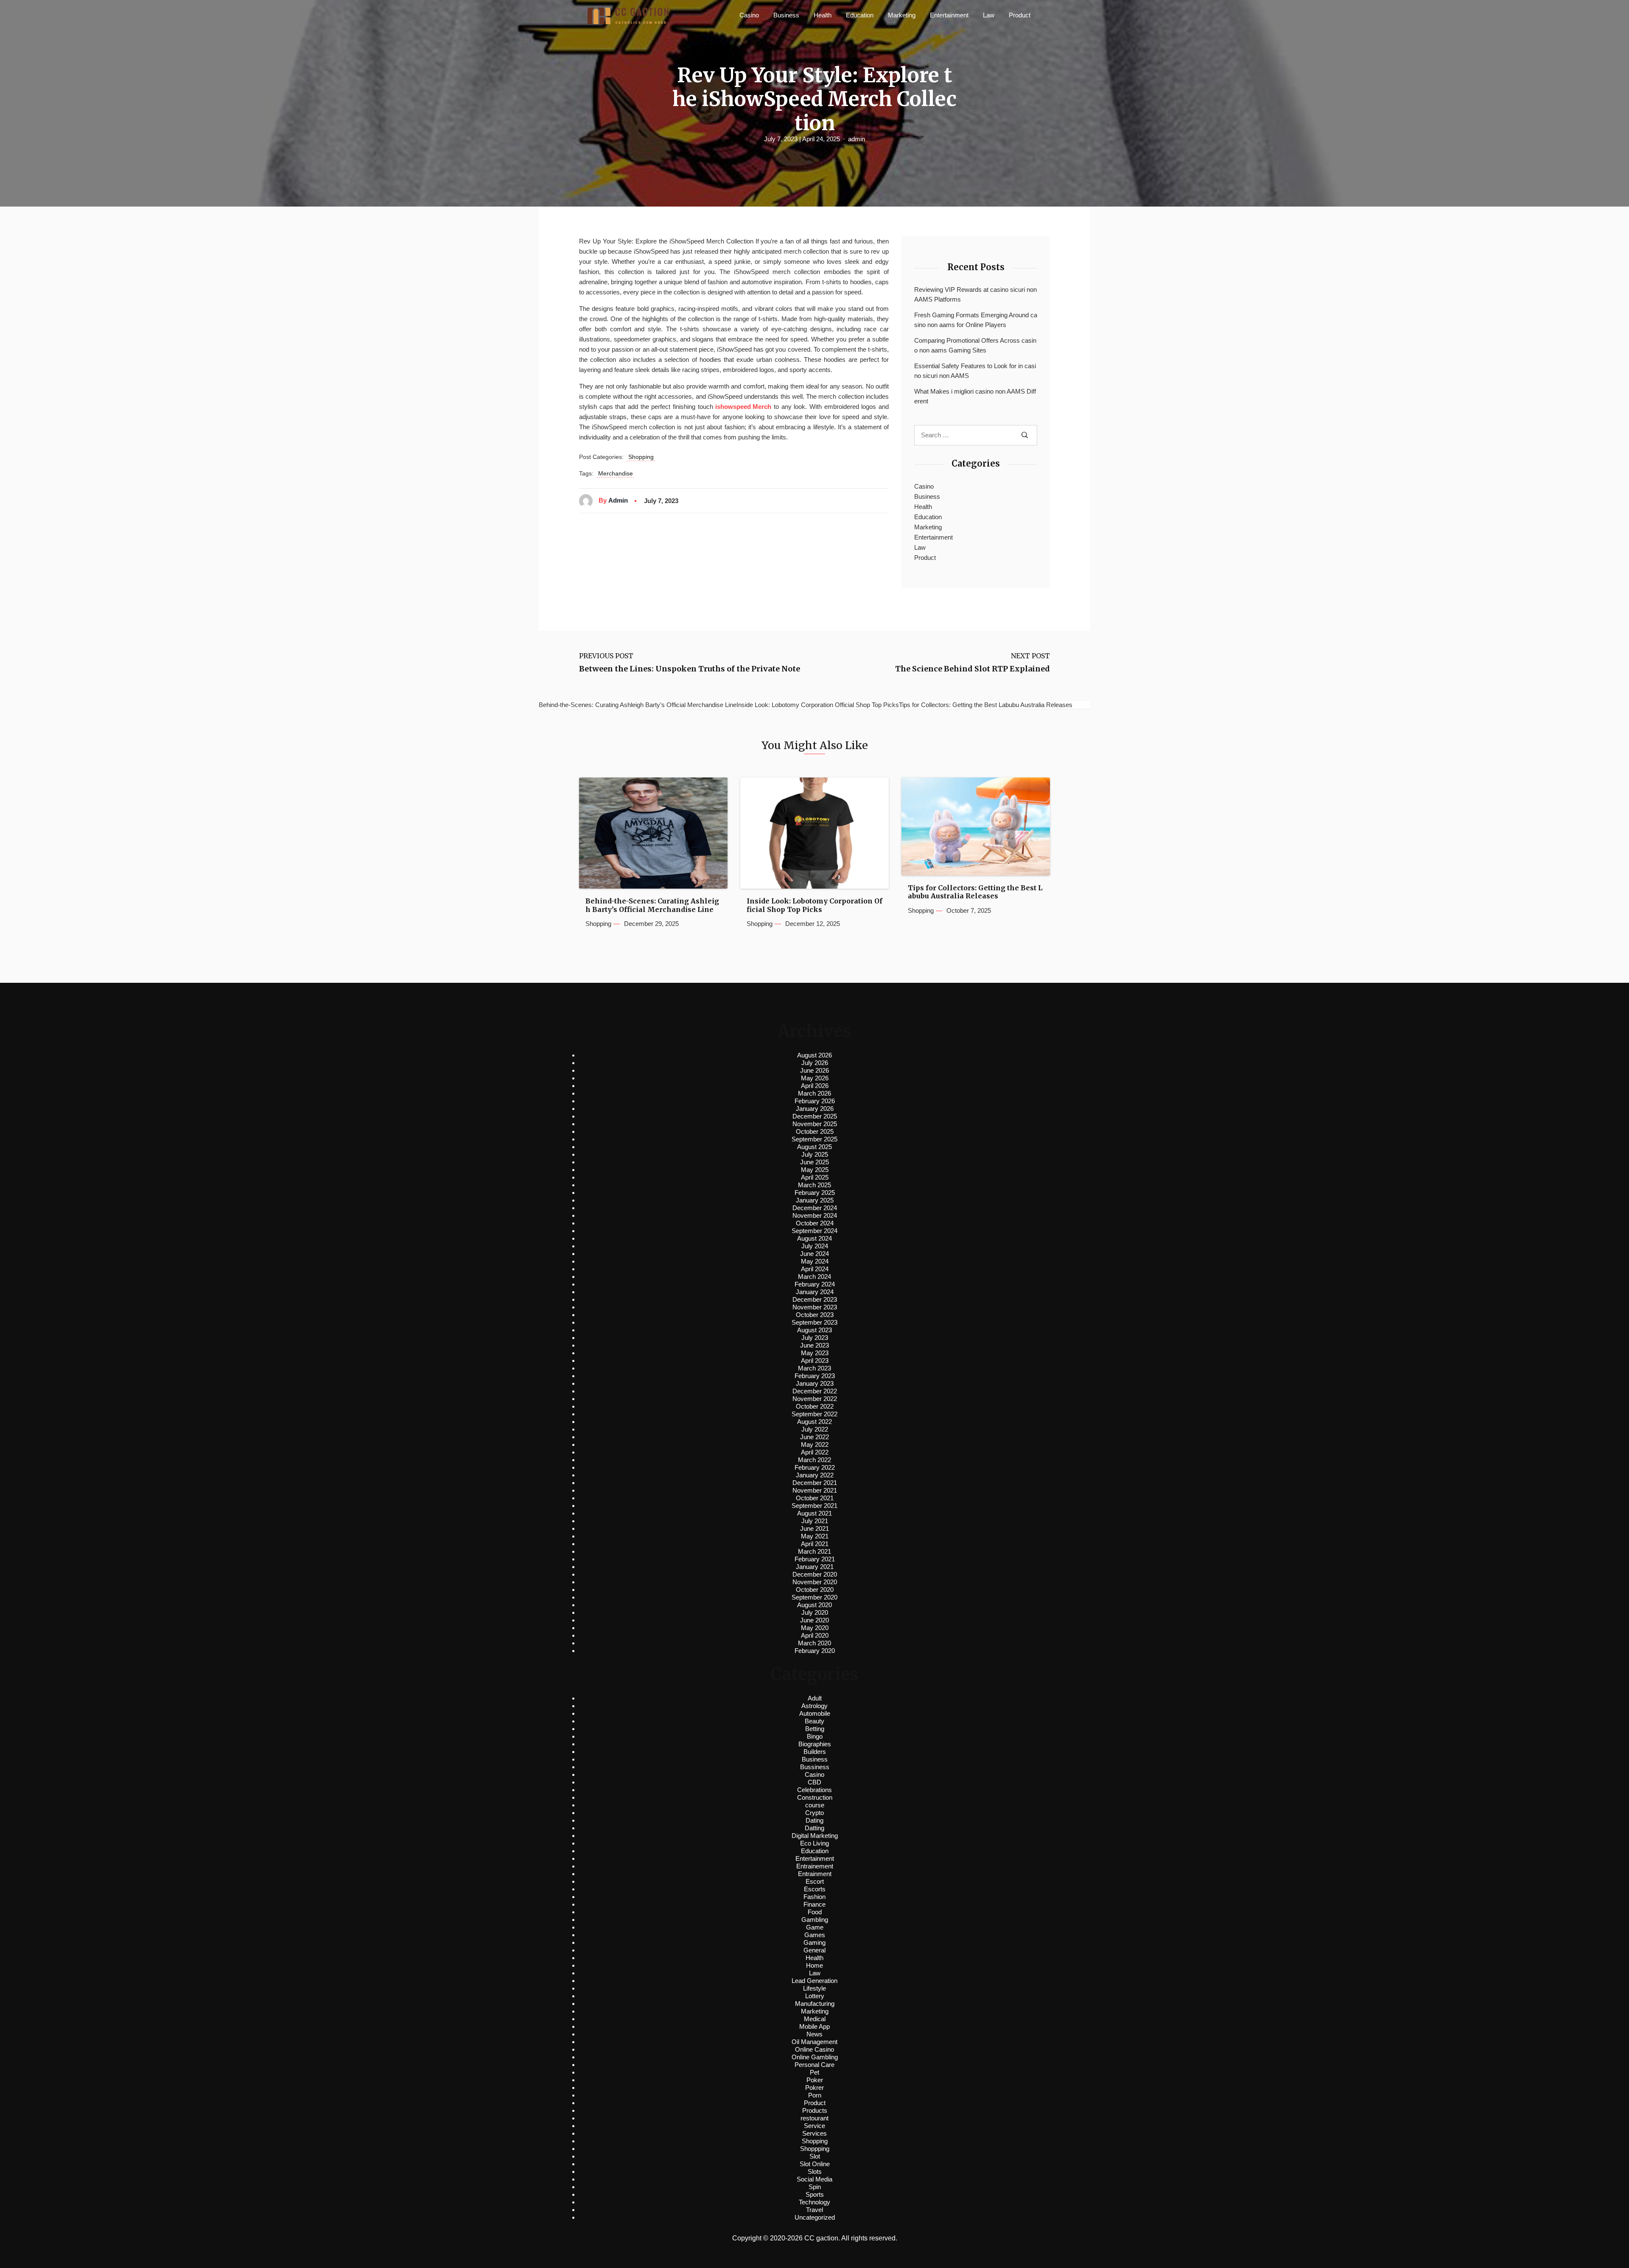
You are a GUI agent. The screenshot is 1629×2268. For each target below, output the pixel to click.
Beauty (814, 1721)
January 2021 (815, 1567)
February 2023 (815, 1376)
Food (815, 1912)
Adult (815, 1698)
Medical (815, 2019)
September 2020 (814, 1597)
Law (989, 15)
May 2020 (815, 1628)
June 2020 (814, 1620)
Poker (815, 2080)
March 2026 (814, 1093)
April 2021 (815, 1544)
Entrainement (815, 1866)
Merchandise (616, 473)
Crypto (814, 1813)
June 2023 (814, 1345)
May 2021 (815, 1536)
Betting (815, 1729)
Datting (814, 1828)
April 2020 (815, 1635)
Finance (814, 1904)
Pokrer (814, 2088)
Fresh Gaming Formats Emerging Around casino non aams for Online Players (976, 320)
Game (815, 1927)
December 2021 (815, 1483)
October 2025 (815, 1131)
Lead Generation (814, 1981)
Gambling (815, 1920)
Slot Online (815, 2164)
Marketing (902, 15)
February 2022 (815, 1467)
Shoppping (815, 2149)
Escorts (815, 1889)
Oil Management (814, 2042)
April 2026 (815, 1086)
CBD (814, 1782)
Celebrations (814, 1790)
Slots (815, 2172)
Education (860, 15)
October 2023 (815, 1315)
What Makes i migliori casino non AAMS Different (975, 396)
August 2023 (814, 1330)
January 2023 (815, 1383)
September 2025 (814, 1139)
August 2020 (814, 1605)
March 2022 (814, 1460)
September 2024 (814, 1231)
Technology (814, 2202)
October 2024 (815, 1223)
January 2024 (815, 1292)
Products (815, 2110)
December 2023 (815, 1299)
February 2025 (815, 1193)
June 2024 (814, 1254)
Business (786, 15)
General (814, 1950)
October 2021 (815, 1498)
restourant (814, 2118)
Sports (815, 2194)
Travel (814, 2210)
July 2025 (815, 1154)
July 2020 (815, 1612)
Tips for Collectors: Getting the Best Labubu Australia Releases (975, 892)
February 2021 (815, 1559)
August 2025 (814, 1147)
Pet (814, 2072)
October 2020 (815, 1590)
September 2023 (814, 1322)
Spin (815, 2187)
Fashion (814, 1897)
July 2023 (815, 1338)
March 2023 (814, 1368)
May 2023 (815, 1353)
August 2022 (814, 1422)
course (815, 1805)
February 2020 (815, 1651)
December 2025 (815, 1116)
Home (814, 1965)
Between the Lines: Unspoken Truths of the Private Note (690, 669)
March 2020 (814, 1643)
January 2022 (815, 1475)
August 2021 (814, 1513)
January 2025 (815, 1200)
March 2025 (814, 1185)
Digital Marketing (815, 1836)
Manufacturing (815, 2004)
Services (814, 2133)
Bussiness (815, 1767)
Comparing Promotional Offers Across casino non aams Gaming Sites (975, 345)
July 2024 (815, 1246)
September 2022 (814, 1414)
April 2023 (815, 1361)
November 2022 (815, 1399)
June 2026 (814, 1070)
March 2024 (814, 1277)
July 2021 (815, 1521)
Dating (814, 1820)
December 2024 (815, 1208)
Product (1020, 15)
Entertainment (949, 15)
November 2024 (815, 1215)
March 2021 (814, 1551)
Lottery (815, 1996)
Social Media (814, 2179)
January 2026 (815, 1109)
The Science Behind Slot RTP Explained (973, 669)
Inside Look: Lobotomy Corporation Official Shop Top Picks (814, 905)
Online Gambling (815, 2057)
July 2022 (815, 1429)
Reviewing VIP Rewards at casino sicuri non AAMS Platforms (975, 294)
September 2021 (814, 1506)
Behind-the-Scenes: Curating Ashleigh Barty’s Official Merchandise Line (652, 905)
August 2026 (814, 1055)
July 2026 (815, 1063)
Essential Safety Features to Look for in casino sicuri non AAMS (975, 371)
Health (823, 15)
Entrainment (815, 1874)
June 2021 (814, 1528)
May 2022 (815, 1444)
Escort (815, 1881)
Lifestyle (814, 1988)
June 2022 (814, 1437)
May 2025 (815, 1170)
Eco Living (814, 1843)
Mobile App (814, 2026)
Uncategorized (815, 2217)
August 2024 (814, 1238)
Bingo (815, 1736)
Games (815, 1935)
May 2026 (815, 1078)
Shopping (641, 457)
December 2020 (815, 1574)
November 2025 (815, 1124)
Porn (815, 2095)
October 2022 (815, 1406)
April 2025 (815, 1177)
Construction (815, 1797)
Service (814, 2126)
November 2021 (815, 1490)
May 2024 (815, 1261)
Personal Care (814, 2065)
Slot (815, 2156)
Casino (749, 15)
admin (856, 139)
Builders (815, 1752)
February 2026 (815, 1101)
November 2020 (815, 1582)
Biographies (815, 1744)
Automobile (815, 1713)
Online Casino (814, 2049)
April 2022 (815, 1452)
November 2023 (815, 1307)
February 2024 (815, 1284)
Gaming (814, 1942)
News (814, 2034)
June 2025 (814, 1162)
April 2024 (815, 1269)
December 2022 (815, 1391)
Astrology (814, 1706)
